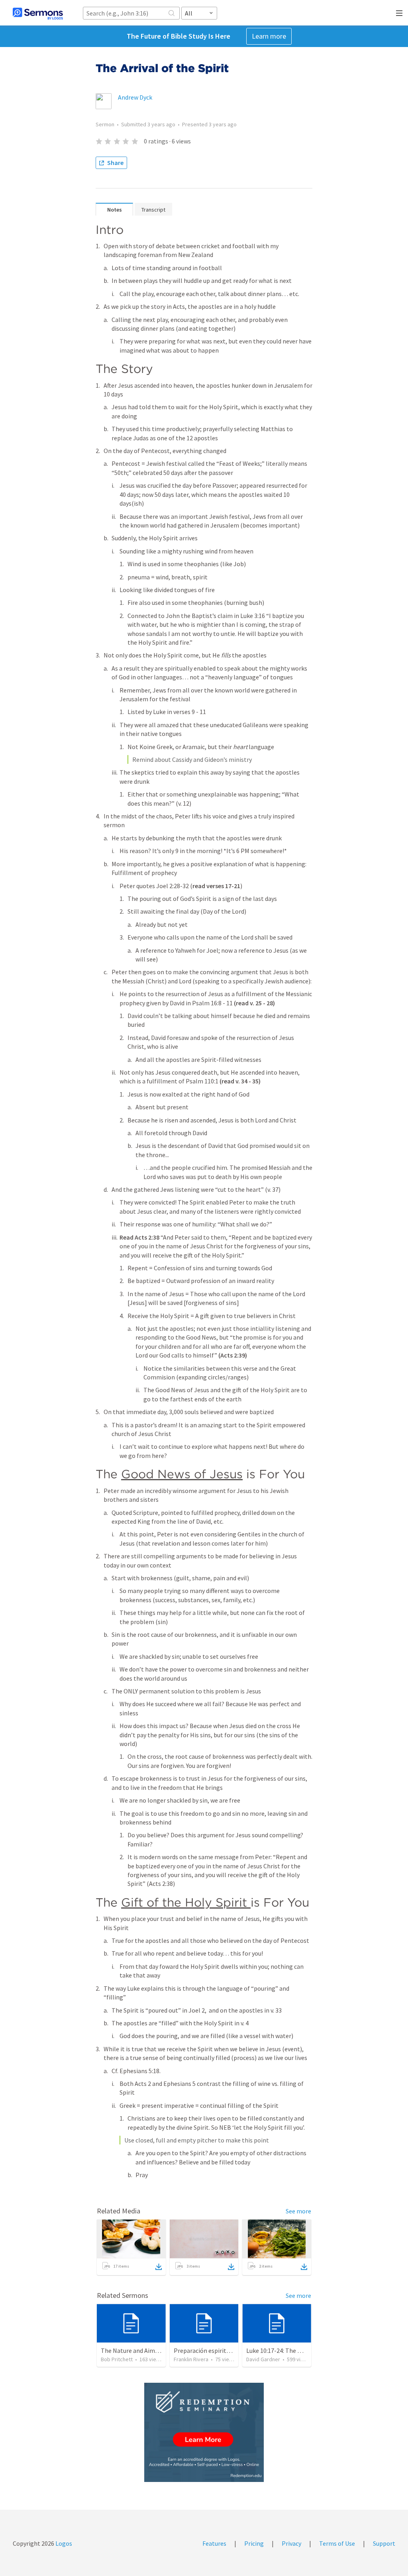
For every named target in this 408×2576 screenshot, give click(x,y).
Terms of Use (337, 2543)
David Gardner (263, 2359)
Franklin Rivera (191, 2359)
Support (384, 2543)
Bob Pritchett (117, 2359)
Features (214, 2543)
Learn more (269, 36)
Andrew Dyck (135, 97)
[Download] (159, 2267)
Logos (63, 2543)
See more (298, 2211)
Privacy (291, 2543)
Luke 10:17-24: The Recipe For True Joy (298, 2350)
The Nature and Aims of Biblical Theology (158, 2350)
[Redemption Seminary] (204, 2432)
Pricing (254, 2543)
